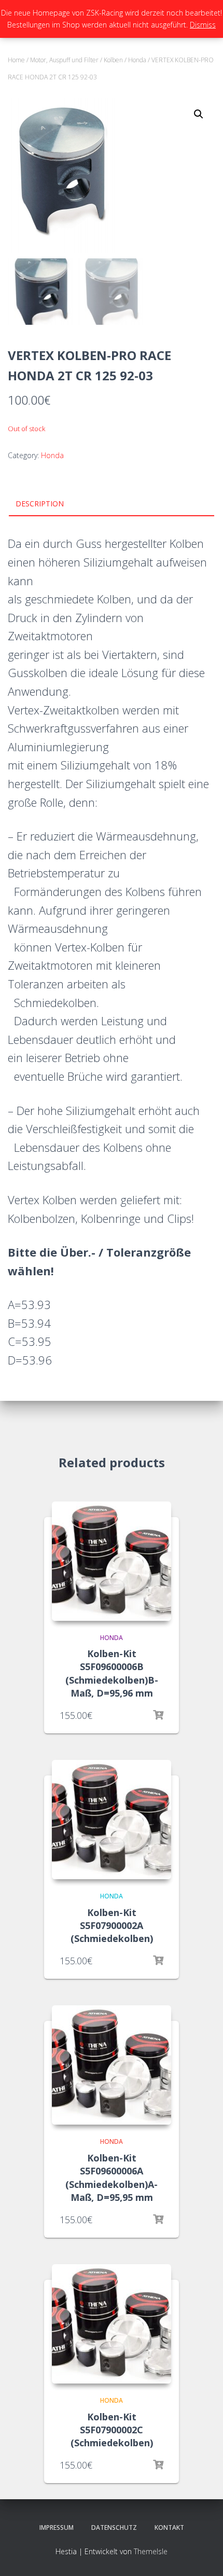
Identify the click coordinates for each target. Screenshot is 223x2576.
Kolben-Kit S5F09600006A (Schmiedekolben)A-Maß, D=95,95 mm (112, 2178)
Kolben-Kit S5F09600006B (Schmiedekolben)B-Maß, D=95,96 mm (112, 1673)
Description (40, 504)
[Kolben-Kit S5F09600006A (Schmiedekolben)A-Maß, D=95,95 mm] (112, 2065)
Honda (137, 60)
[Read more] (158, 1715)
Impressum (57, 2527)
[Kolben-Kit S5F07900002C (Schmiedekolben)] (112, 2324)
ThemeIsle (151, 2551)
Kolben (113, 60)
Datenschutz (114, 2527)
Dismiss (203, 25)
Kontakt (169, 2527)
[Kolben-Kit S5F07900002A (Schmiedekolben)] (112, 1820)
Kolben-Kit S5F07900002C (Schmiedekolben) (112, 2430)
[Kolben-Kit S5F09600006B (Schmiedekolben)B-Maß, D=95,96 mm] (112, 1561)
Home (16, 60)
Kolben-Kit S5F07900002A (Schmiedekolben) (112, 1925)
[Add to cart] (158, 2465)
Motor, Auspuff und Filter (64, 60)
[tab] (112, 504)
